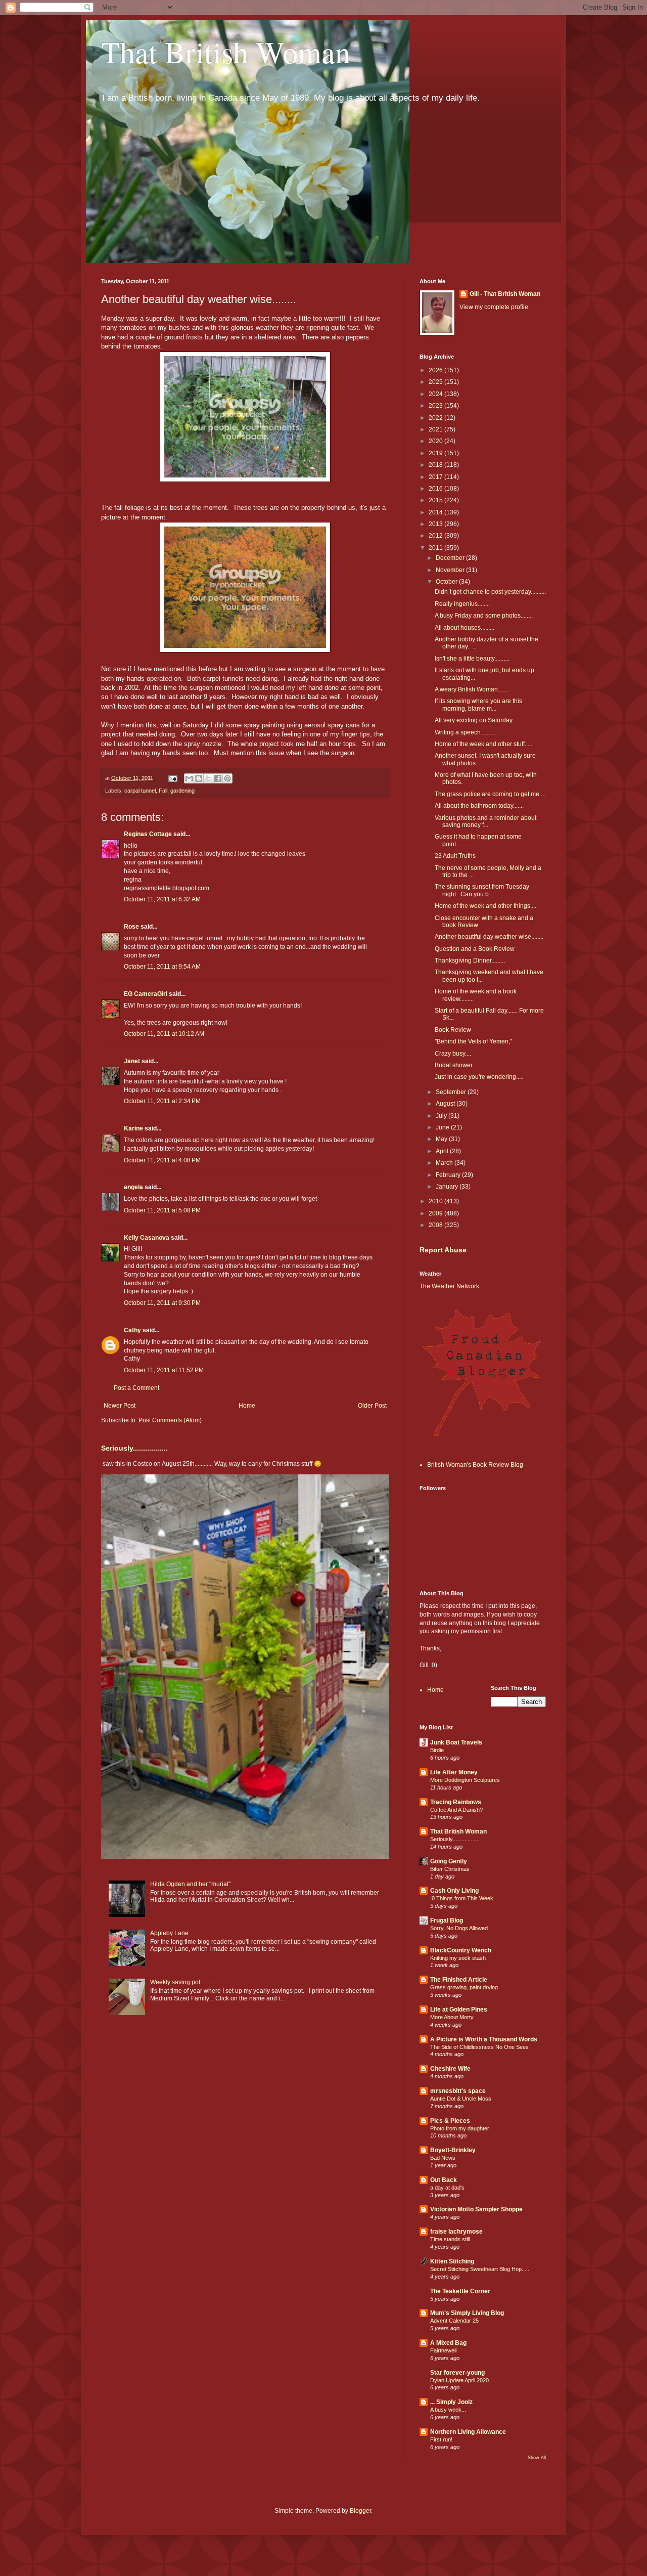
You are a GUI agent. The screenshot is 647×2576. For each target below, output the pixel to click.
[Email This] (189, 778)
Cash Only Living (454, 1891)
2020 (436, 441)
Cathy (132, 1330)
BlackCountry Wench (461, 1950)
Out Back (444, 2180)
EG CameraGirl (146, 994)
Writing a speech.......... (465, 732)
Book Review (453, 1030)
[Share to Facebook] (218, 778)
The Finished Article (459, 1980)
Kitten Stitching (452, 2261)
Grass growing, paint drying (464, 1987)
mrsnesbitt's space (458, 2091)
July (442, 1116)
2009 (436, 1213)
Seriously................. (134, 1448)
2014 (436, 512)
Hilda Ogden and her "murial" (190, 1884)
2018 (436, 465)
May (442, 1139)
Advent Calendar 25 (454, 2321)
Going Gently (449, 1861)
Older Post (372, 1406)
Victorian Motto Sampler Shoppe (476, 2209)
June (443, 1127)
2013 (436, 524)
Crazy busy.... (453, 1054)
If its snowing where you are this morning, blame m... (478, 705)
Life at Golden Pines (459, 2010)
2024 (436, 394)
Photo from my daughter (460, 2128)
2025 (436, 382)
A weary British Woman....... (472, 689)
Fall (163, 791)
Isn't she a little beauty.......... (472, 659)
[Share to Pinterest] (227, 778)
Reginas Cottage (148, 834)
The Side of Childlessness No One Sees (479, 2047)
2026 (436, 370)
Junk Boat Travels (456, 1742)
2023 (436, 406)
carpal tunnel (140, 791)
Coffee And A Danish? (456, 1810)
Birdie (437, 1750)
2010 (436, 1201)
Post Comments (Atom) (170, 1420)
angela (133, 1187)
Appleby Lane (169, 1933)
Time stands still (450, 2239)
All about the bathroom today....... (479, 806)
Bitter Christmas (450, 1869)
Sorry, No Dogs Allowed (459, 1928)
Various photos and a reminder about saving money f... (486, 821)
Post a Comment (136, 1388)
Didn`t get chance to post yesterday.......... (490, 592)
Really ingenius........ (462, 604)
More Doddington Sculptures (465, 1780)
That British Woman (226, 52)
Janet (132, 1061)
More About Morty (452, 2017)
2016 (436, 489)
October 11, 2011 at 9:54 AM (162, 967)
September (452, 1092)
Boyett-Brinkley (453, 2150)
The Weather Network (449, 1286)
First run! (441, 2439)
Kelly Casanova (147, 1238)
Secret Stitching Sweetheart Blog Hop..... (480, 2269)
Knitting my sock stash (458, 1958)
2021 (436, 429)
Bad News (443, 2158)
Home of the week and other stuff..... (483, 744)
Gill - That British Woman (505, 294)
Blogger (360, 2511)
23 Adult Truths (455, 856)
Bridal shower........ (459, 1065)
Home (247, 1406)
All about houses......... (465, 628)
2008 (436, 1225)
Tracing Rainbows (456, 1802)
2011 (436, 548)
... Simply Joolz (451, 2402)
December (451, 558)
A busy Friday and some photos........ (484, 616)
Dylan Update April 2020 (459, 2380)
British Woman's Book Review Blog (475, 1465)
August (446, 1104)
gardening (182, 791)
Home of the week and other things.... (486, 906)
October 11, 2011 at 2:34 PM (162, 1101)
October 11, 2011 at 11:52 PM (164, 1370)
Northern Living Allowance (468, 2432)
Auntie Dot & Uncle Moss (461, 2099)
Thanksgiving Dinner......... (470, 960)
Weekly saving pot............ (184, 1982)
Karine (133, 1128)
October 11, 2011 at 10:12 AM (164, 1034)
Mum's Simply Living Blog (467, 2313)
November (451, 570)
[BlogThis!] (199, 778)
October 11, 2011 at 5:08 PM (162, 1210)
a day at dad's (447, 2188)
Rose (131, 927)
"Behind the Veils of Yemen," (473, 1041)
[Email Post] (172, 778)
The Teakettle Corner (460, 2291)
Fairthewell (443, 2350)
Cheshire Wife (450, 2069)
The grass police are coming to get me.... (490, 794)
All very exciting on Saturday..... (477, 720)
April (443, 1151)
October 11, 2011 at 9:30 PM (162, 1303)
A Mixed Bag (448, 2343)
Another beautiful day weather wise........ (489, 937)
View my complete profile (494, 307)
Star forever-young (457, 2373)
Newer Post (120, 1406)
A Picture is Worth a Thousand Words (484, 2039)
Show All (537, 2458)
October (447, 582)
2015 (436, 500)
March (445, 1163)
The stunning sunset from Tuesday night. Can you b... (482, 890)
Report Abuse (443, 1250)
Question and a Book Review (475, 949)
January (448, 1187)
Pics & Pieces (450, 2121)
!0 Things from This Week (462, 1898)
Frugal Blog (447, 1920)
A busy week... (448, 2410)
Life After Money (454, 1772)
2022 (436, 418)
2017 (436, 477)
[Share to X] (208, 778)
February (449, 1175)
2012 (436, 536)
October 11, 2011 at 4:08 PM (162, 1160)
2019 (436, 453)
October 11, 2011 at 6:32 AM (162, 899)
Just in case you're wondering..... (479, 1077)
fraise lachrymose (456, 2232)
